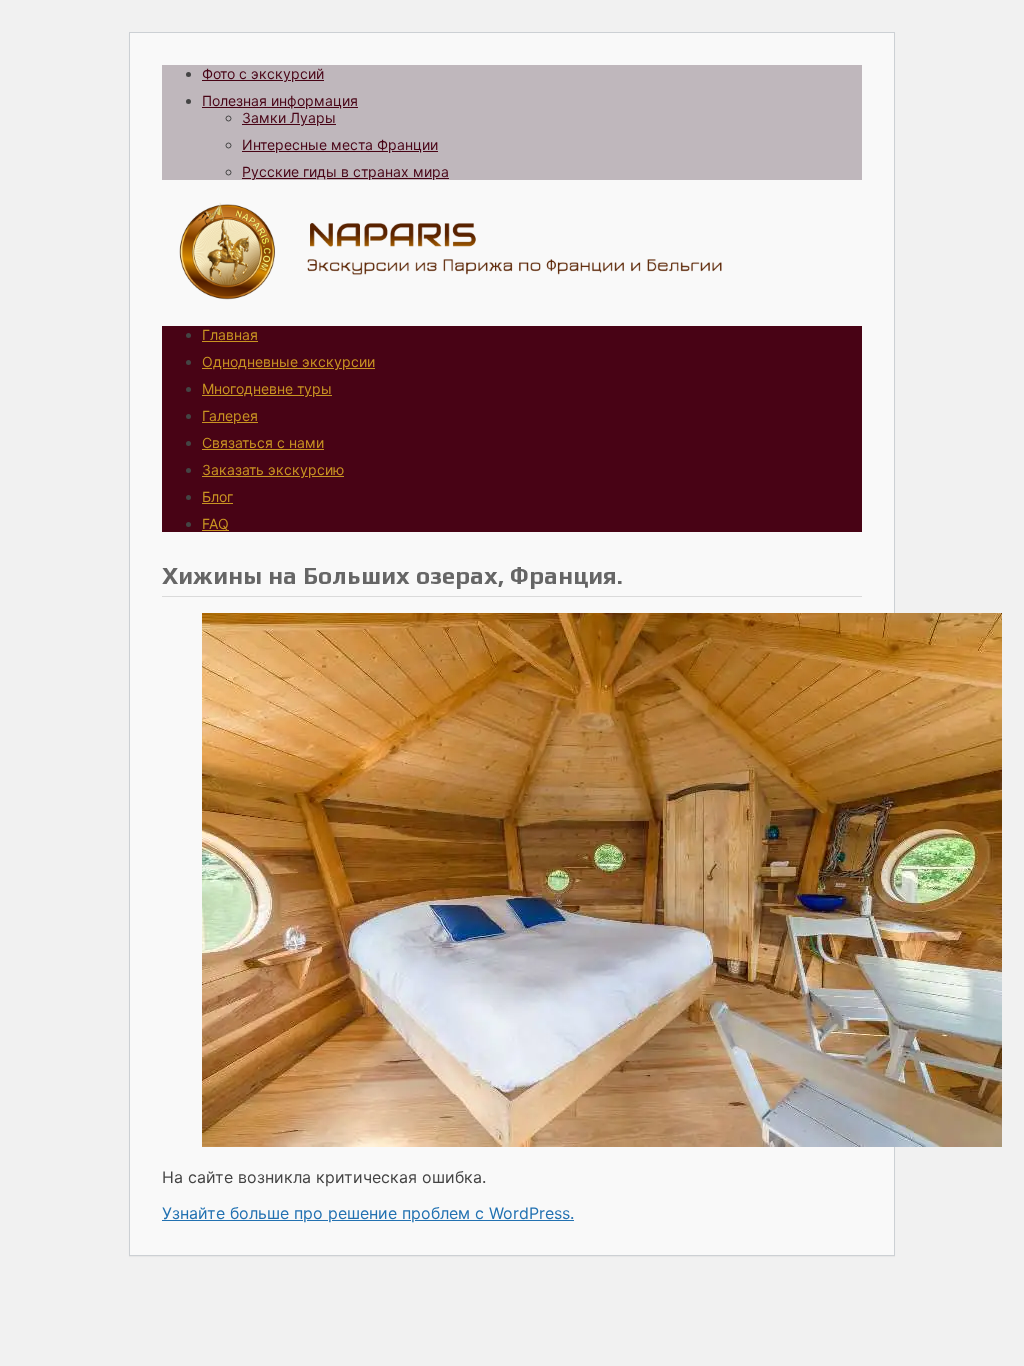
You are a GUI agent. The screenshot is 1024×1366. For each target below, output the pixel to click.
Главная (230, 334)
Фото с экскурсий (263, 73)
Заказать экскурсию (273, 469)
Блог (217, 496)
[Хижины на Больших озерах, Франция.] (602, 1141)
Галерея (230, 415)
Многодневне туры (267, 388)
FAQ (215, 523)
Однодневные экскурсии (288, 361)
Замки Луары (289, 117)
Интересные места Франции (340, 144)
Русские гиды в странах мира (345, 171)
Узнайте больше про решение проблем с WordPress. (368, 1213)
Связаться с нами (263, 442)
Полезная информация (280, 100)
